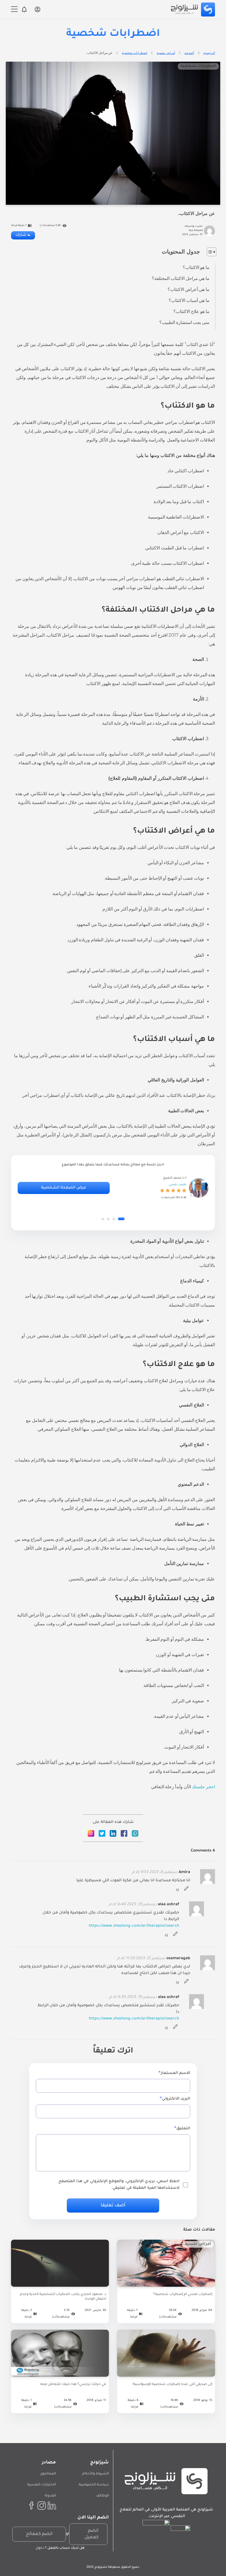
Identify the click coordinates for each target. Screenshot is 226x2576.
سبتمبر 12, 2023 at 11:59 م (141, 1959)
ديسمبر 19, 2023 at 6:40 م (133, 1905)
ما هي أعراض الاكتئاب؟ (189, 289)
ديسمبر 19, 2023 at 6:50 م (133, 1997)
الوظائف (102, 2496)
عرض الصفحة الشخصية (64, 1188)
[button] (121, 1219)
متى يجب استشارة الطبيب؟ (184, 322)
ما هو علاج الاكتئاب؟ (191, 311)
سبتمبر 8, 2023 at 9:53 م (155, 1872)
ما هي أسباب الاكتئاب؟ (189, 300)
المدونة (50, 2496)
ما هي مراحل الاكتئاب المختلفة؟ (181, 278)
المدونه (189, 53)
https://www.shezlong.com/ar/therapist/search (134, 1926)
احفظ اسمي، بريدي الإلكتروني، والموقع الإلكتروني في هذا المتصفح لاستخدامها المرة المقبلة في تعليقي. (119, 2185)
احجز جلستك (203, 1787)
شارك (21, 235)
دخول (40, 2548)
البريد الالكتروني (176, 2099)
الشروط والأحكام (95, 2474)
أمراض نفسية (166, 53)
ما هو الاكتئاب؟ (196, 267)
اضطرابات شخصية (134, 53)
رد (177, 1890)
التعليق (183, 2129)
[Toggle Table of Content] (209, 252)
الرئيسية (209, 53)
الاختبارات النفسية (42, 2485)
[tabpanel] (113, 1188)
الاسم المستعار (175, 2073)
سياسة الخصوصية (94, 2485)
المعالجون (48, 2474)
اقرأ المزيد (166, 2287)
